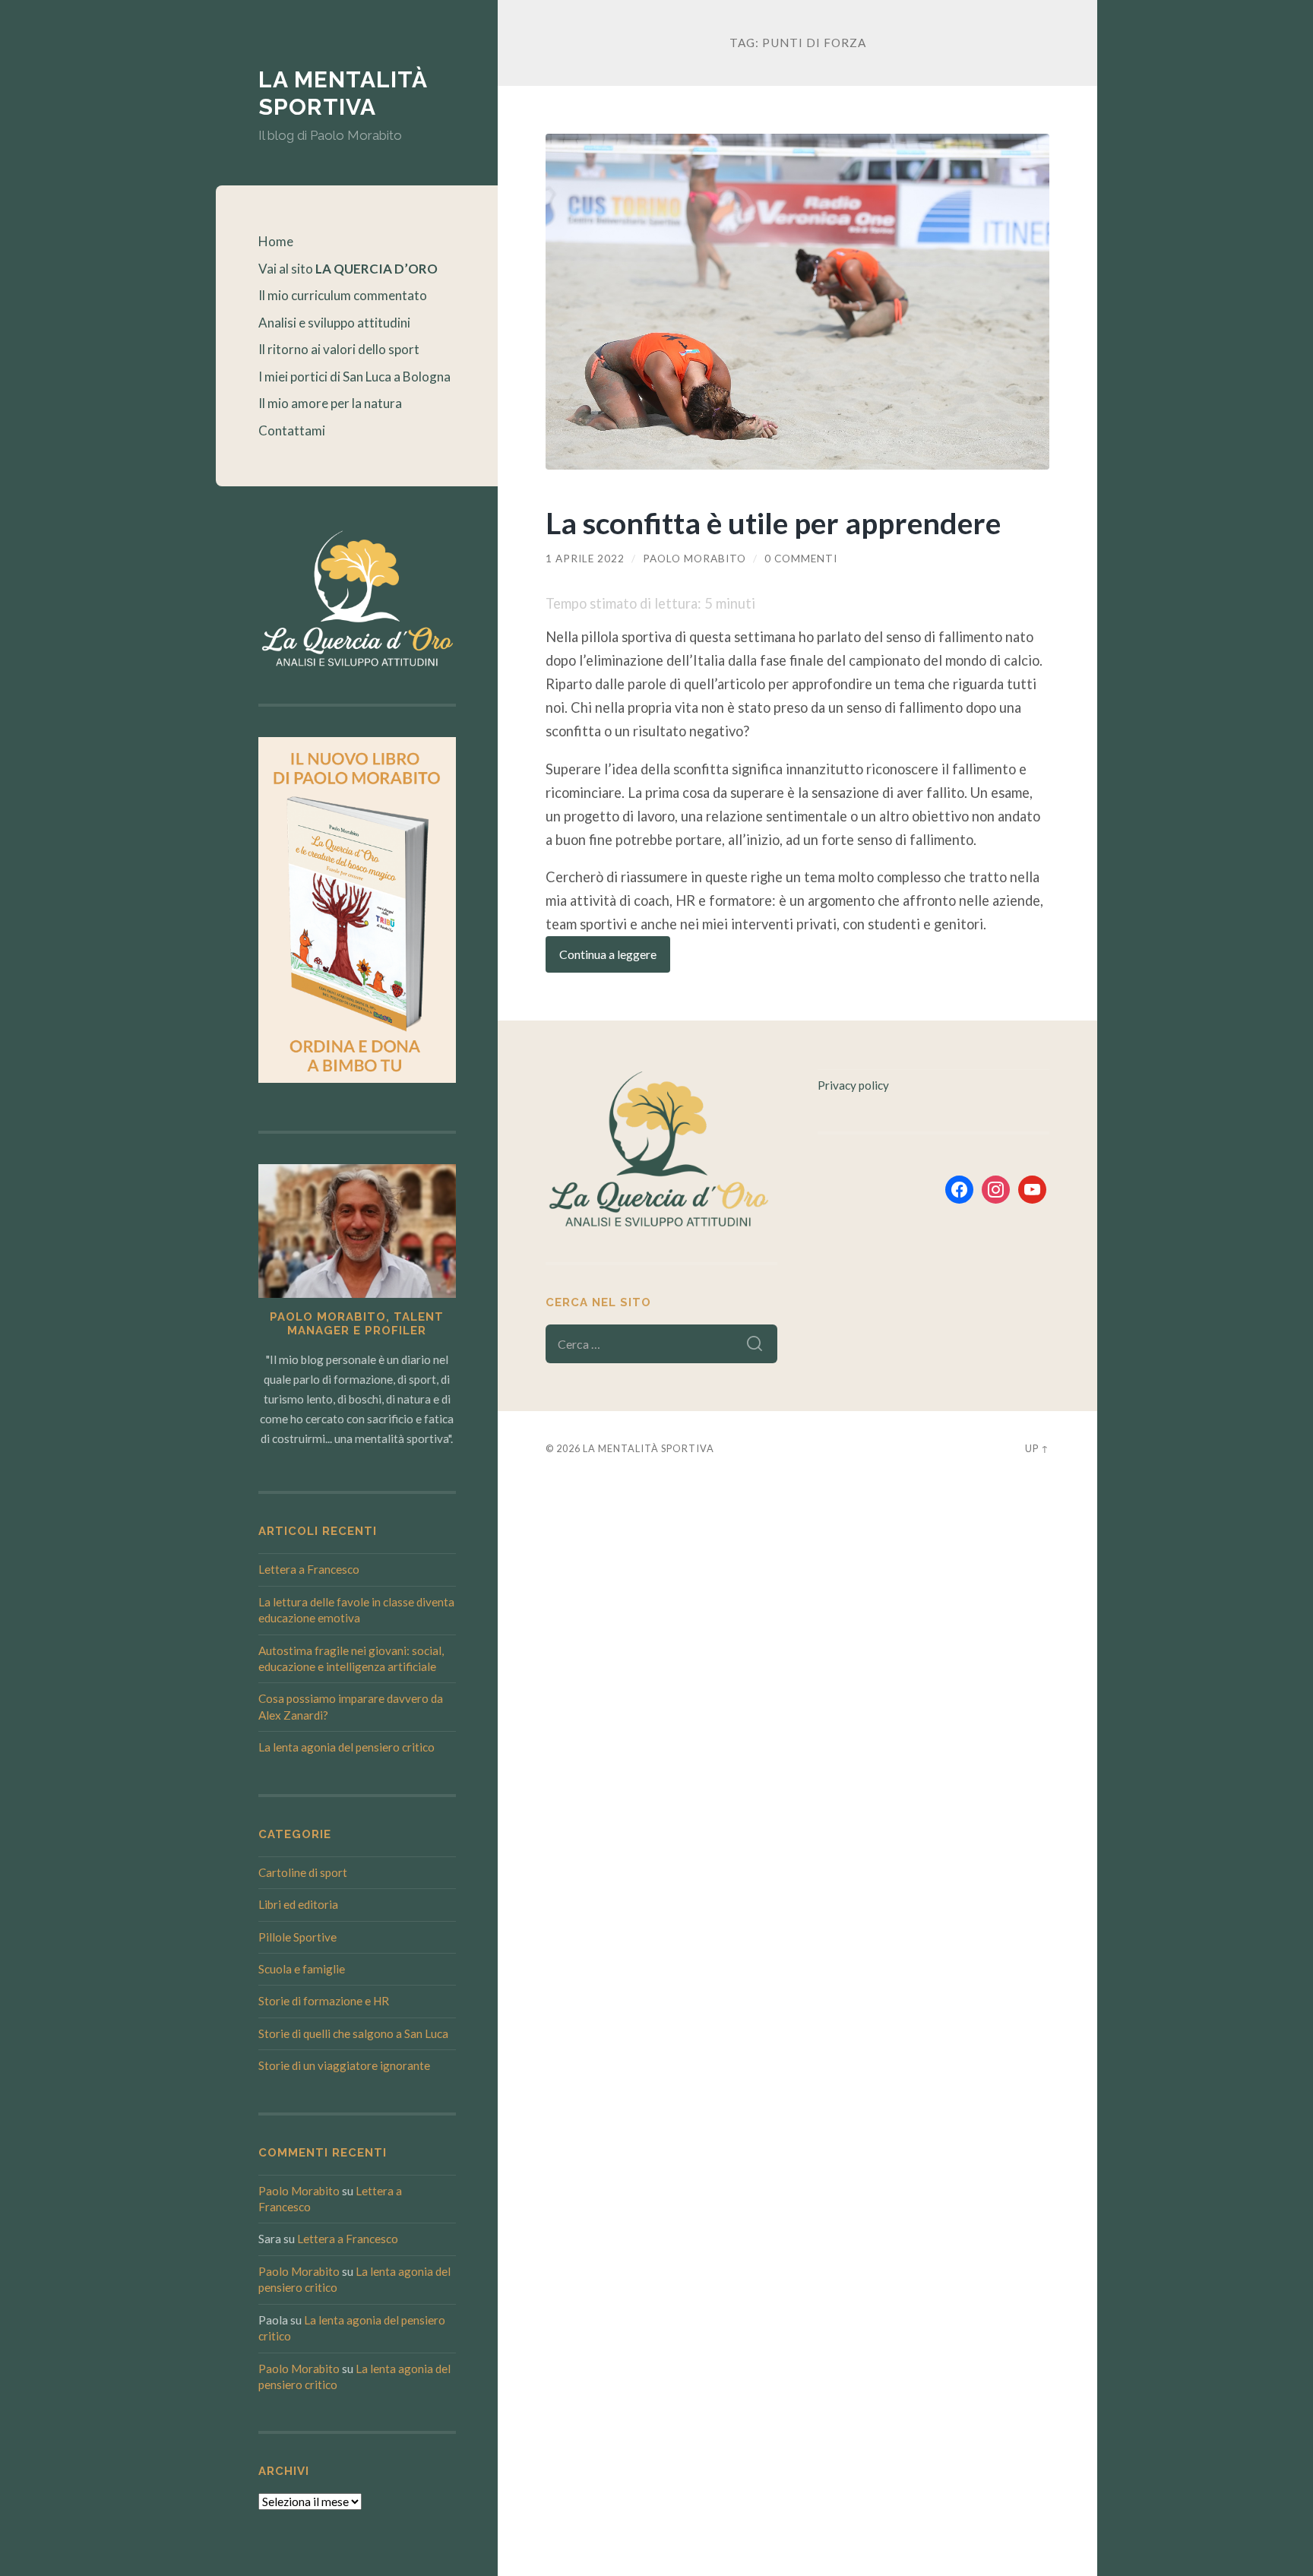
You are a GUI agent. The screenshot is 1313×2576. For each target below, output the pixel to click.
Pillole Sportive (297, 1937)
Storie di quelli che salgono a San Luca (353, 2033)
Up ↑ (1037, 1448)
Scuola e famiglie (302, 1969)
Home (276, 241)
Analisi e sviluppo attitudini (334, 323)
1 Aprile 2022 (585, 559)
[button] (1281, 21)
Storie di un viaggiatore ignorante (344, 2065)
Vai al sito (348, 269)
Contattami (292, 430)
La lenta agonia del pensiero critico (346, 1747)
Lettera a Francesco (309, 1569)
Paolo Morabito (299, 2191)
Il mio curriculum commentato (343, 295)
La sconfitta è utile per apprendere (773, 522)
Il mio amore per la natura (330, 403)
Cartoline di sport (303, 1872)
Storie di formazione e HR (324, 2001)
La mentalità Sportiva (343, 93)
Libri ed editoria (298, 1904)
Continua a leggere (608, 954)
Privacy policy (853, 1085)
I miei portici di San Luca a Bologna (354, 377)
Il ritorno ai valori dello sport (339, 349)
